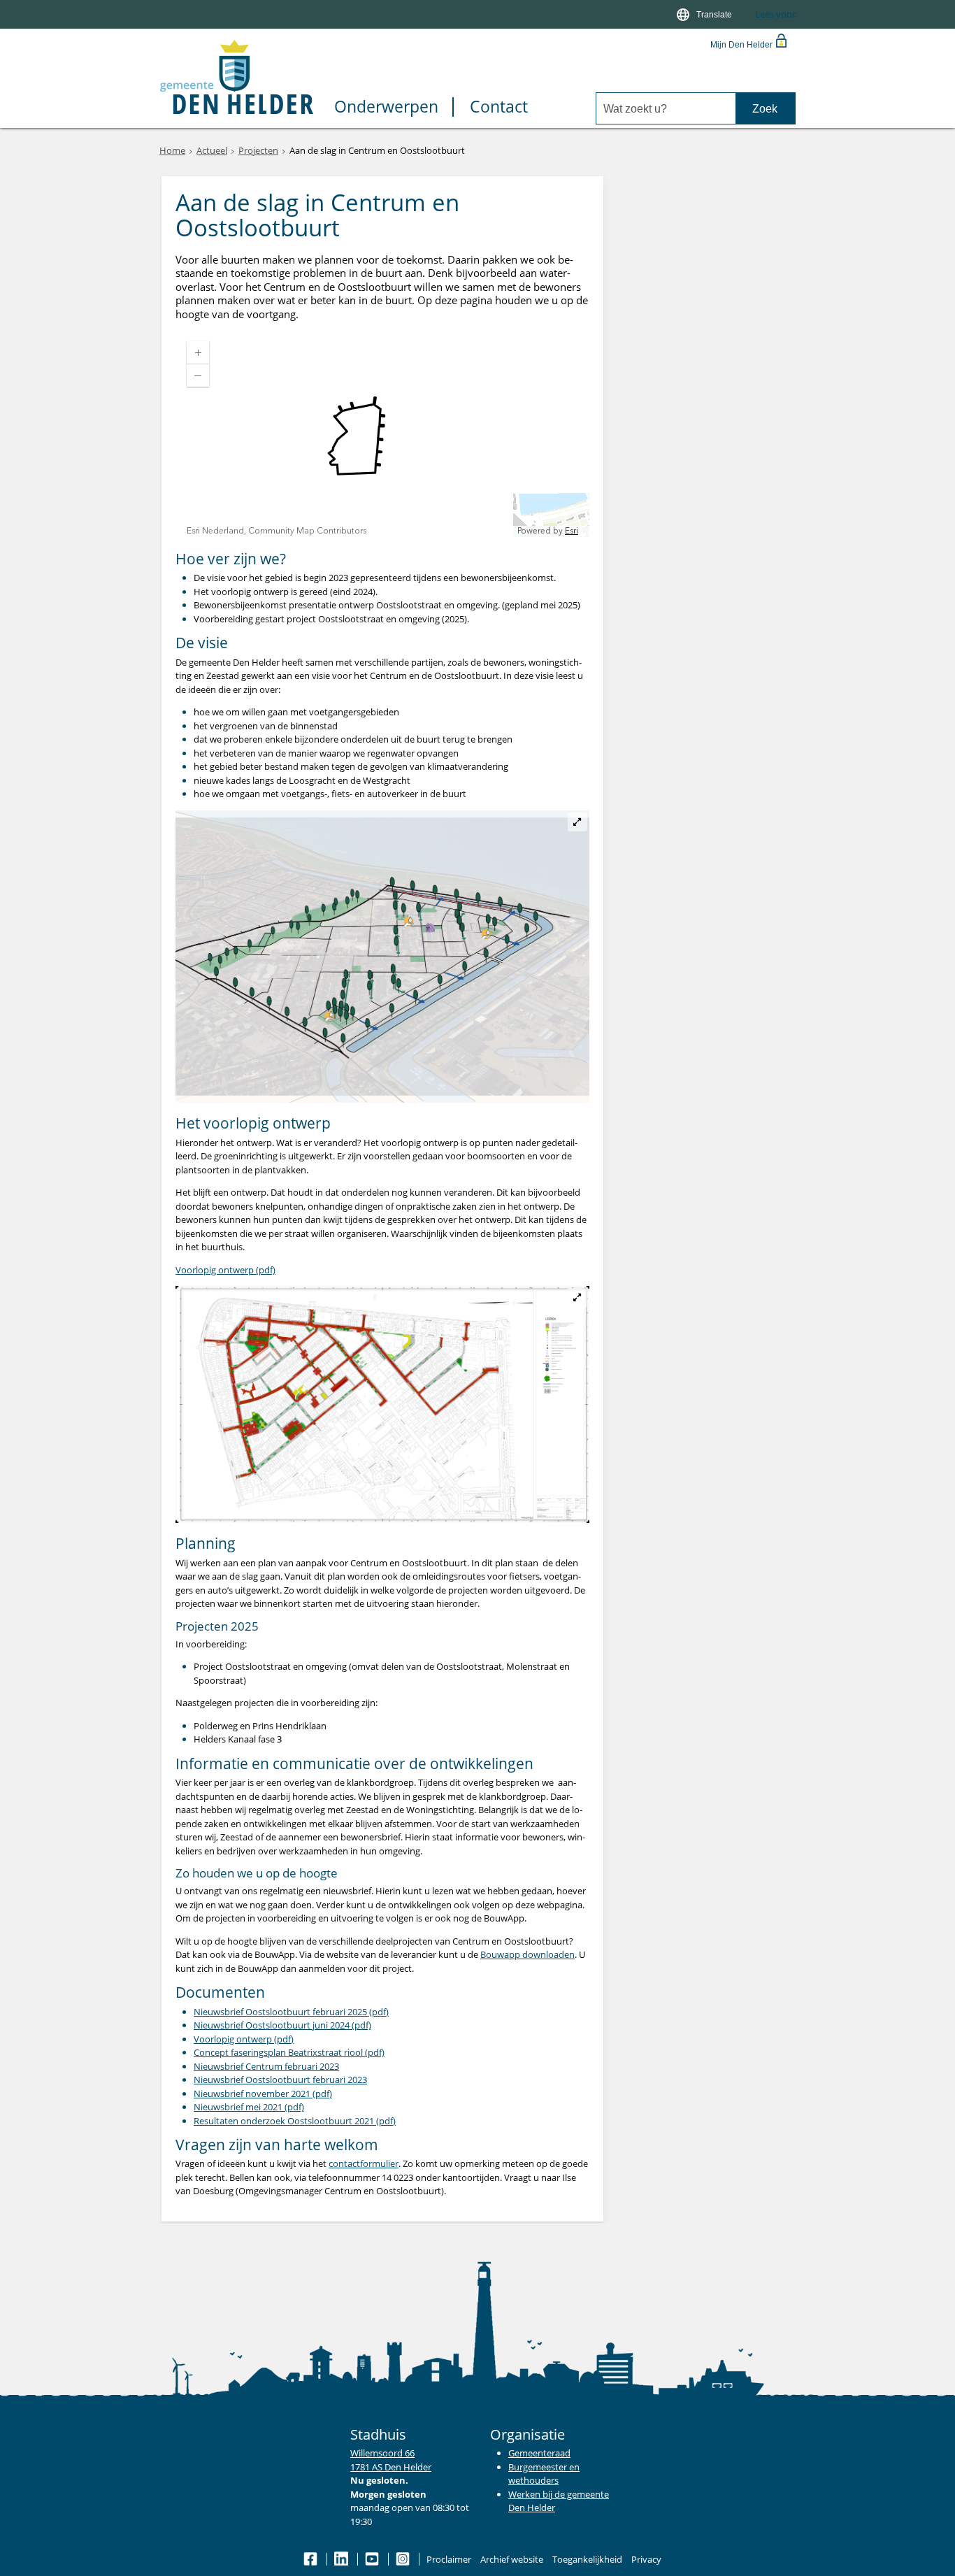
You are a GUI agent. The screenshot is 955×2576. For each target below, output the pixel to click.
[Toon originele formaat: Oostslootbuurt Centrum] (382, 1404)
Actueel (212, 150)
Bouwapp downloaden (527, 1954)
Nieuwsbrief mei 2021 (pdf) (249, 2107)
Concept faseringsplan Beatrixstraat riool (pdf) (289, 2052)
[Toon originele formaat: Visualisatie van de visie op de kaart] (382, 957)
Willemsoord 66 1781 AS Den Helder (391, 2460)
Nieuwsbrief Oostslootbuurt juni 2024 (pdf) (282, 2025)
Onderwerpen (386, 107)
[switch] (705, 14)
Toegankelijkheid (587, 2559)
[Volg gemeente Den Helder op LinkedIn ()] (342, 2559)
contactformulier (364, 2163)
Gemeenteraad (539, 2453)
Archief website (512, 2559)
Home (172, 150)
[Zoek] (765, 109)
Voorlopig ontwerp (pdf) (225, 1270)
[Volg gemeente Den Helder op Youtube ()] (373, 2559)
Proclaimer (449, 2559)
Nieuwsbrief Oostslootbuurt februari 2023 (280, 2080)
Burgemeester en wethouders (544, 2474)
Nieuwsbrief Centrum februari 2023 (266, 2066)
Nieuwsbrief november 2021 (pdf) (263, 2094)
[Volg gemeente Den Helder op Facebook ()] (311, 2559)
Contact (499, 107)
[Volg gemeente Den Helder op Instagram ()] (404, 2559)
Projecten (258, 150)
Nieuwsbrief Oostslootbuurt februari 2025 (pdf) (291, 2012)
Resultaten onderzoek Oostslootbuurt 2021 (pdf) (295, 2121)
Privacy (646, 2559)
